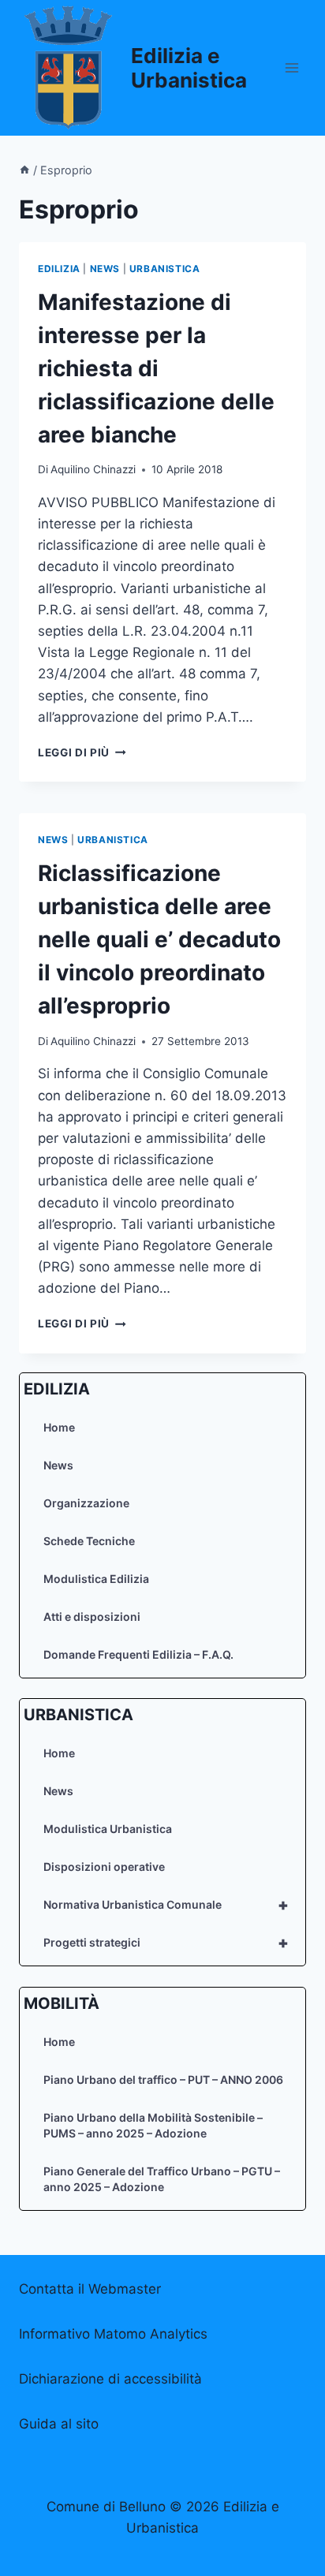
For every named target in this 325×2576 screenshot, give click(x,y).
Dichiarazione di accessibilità (110, 2379)
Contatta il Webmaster (90, 2289)
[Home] (24, 170)
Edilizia (59, 269)
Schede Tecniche (89, 1541)
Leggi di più (82, 752)
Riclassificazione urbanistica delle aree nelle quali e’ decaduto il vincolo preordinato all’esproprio (159, 939)
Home (59, 1427)
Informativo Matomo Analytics (113, 2334)
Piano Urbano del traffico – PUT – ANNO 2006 (163, 2079)
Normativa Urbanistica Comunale (166, 1905)
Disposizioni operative (104, 1867)
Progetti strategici (166, 1943)
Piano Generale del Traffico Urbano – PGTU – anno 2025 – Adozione (162, 2179)
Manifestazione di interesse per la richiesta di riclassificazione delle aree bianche (156, 368)
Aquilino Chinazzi (93, 469)
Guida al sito (59, 2424)
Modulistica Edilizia (96, 1579)
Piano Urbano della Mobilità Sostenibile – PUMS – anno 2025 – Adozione (153, 2125)
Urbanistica (165, 269)
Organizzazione (86, 1503)
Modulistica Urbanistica (108, 1829)
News (58, 1465)
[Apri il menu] (291, 67)
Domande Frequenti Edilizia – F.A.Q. (138, 1654)
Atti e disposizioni (92, 1617)
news (105, 269)
